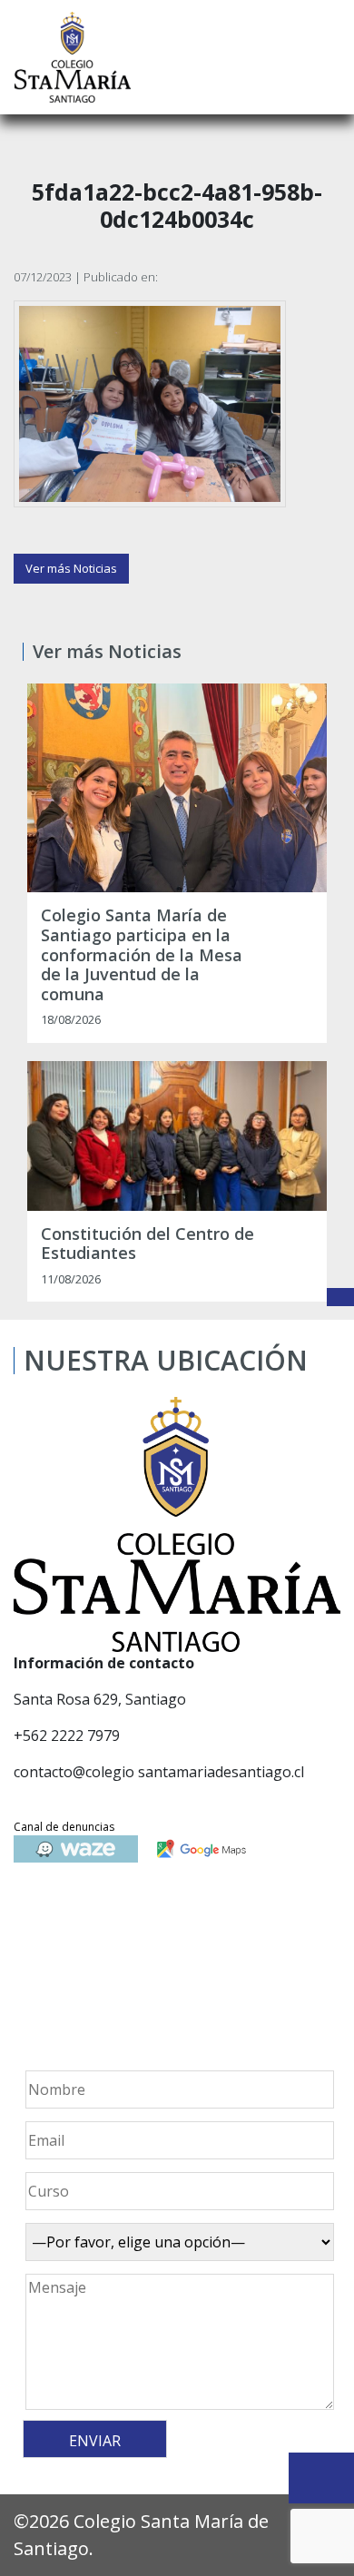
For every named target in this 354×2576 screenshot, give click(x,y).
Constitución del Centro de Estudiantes (147, 1244)
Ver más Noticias (71, 568)
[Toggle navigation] (328, 57)
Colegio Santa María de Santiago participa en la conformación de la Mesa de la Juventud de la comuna (142, 955)
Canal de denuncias (64, 1827)
